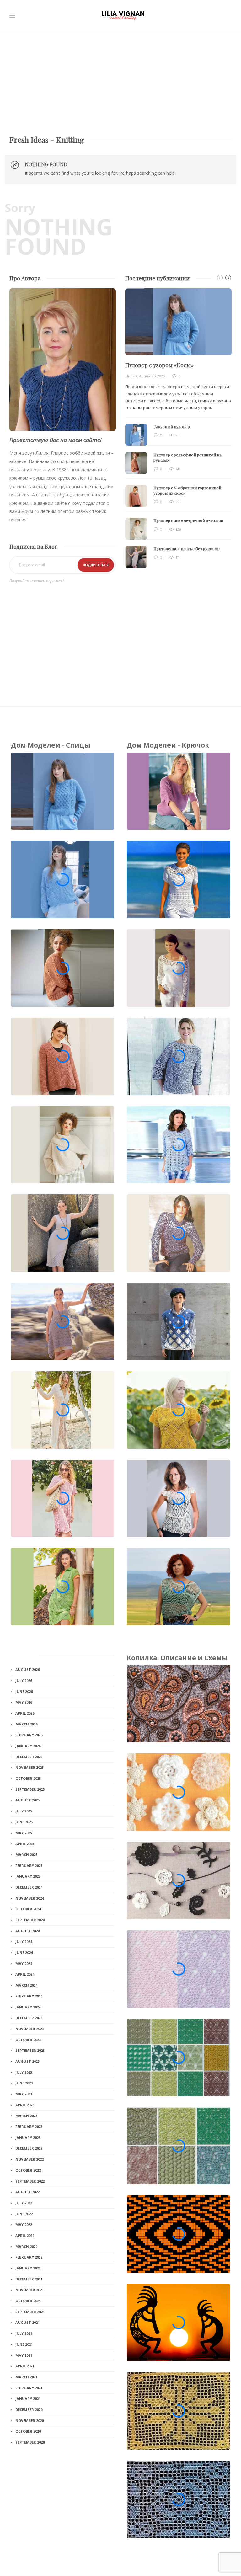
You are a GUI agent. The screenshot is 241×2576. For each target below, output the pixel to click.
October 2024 (28, 1909)
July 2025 (24, 1811)
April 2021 (25, 2366)
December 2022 (29, 2148)
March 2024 (26, 1985)
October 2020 (28, 2431)
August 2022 (27, 2192)
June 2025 (24, 1822)
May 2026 (24, 1702)
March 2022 (26, 2246)
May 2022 (24, 2224)
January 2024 (28, 2007)
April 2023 (25, 2105)
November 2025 (29, 1767)
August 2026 (27, 1669)
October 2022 (28, 2170)
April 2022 (25, 2235)
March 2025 (26, 1855)
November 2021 (29, 2290)
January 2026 (28, 1746)
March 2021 (26, 2377)
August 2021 (27, 2322)
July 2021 (24, 2333)
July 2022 (24, 2203)
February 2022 (29, 2257)
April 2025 (25, 1844)
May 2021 (24, 2355)
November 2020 (29, 2421)
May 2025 (24, 1833)
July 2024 (24, 1941)
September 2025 (30, 1789)
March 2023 (26, 2116)
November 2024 (29, 1898)
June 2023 (24, 2083)
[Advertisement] (120, 78)
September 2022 (30, 2181)
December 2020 (29, 2410)
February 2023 (29, 2127)
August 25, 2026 (152, 376)
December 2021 (29, 2279)
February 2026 (29, 1735)
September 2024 (30, 1920)
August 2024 (27, 1931)
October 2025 (28, 1778)
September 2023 (30, 2050)
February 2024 (29, 1996)
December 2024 (29, 1887)
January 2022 (28, 2268)
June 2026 (24, 1691)
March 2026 (26, 1724)
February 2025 (29, 1866)
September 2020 (30, 2442)
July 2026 (24, 1680)
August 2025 (27, 1800)
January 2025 (28, 1876)
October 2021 (28, 2301)
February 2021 (29, 2388)
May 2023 (24, 2094)
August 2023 (27, 2061)
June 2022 (24, 2214)
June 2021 (24, 2344)
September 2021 (30, 2312)
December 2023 (29, 2018)
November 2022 (29, 2159)
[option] (178, 428)
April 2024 (25, 1974)
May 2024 (24, 1963)
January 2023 (28, 2138)
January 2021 (28, 2399)
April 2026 (25, 1713)
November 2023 (29, 2029)
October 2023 (28, 2040)
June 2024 (24, 1952)
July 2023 (24, 2072)
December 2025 (29, 1757)
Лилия (131, 376)
